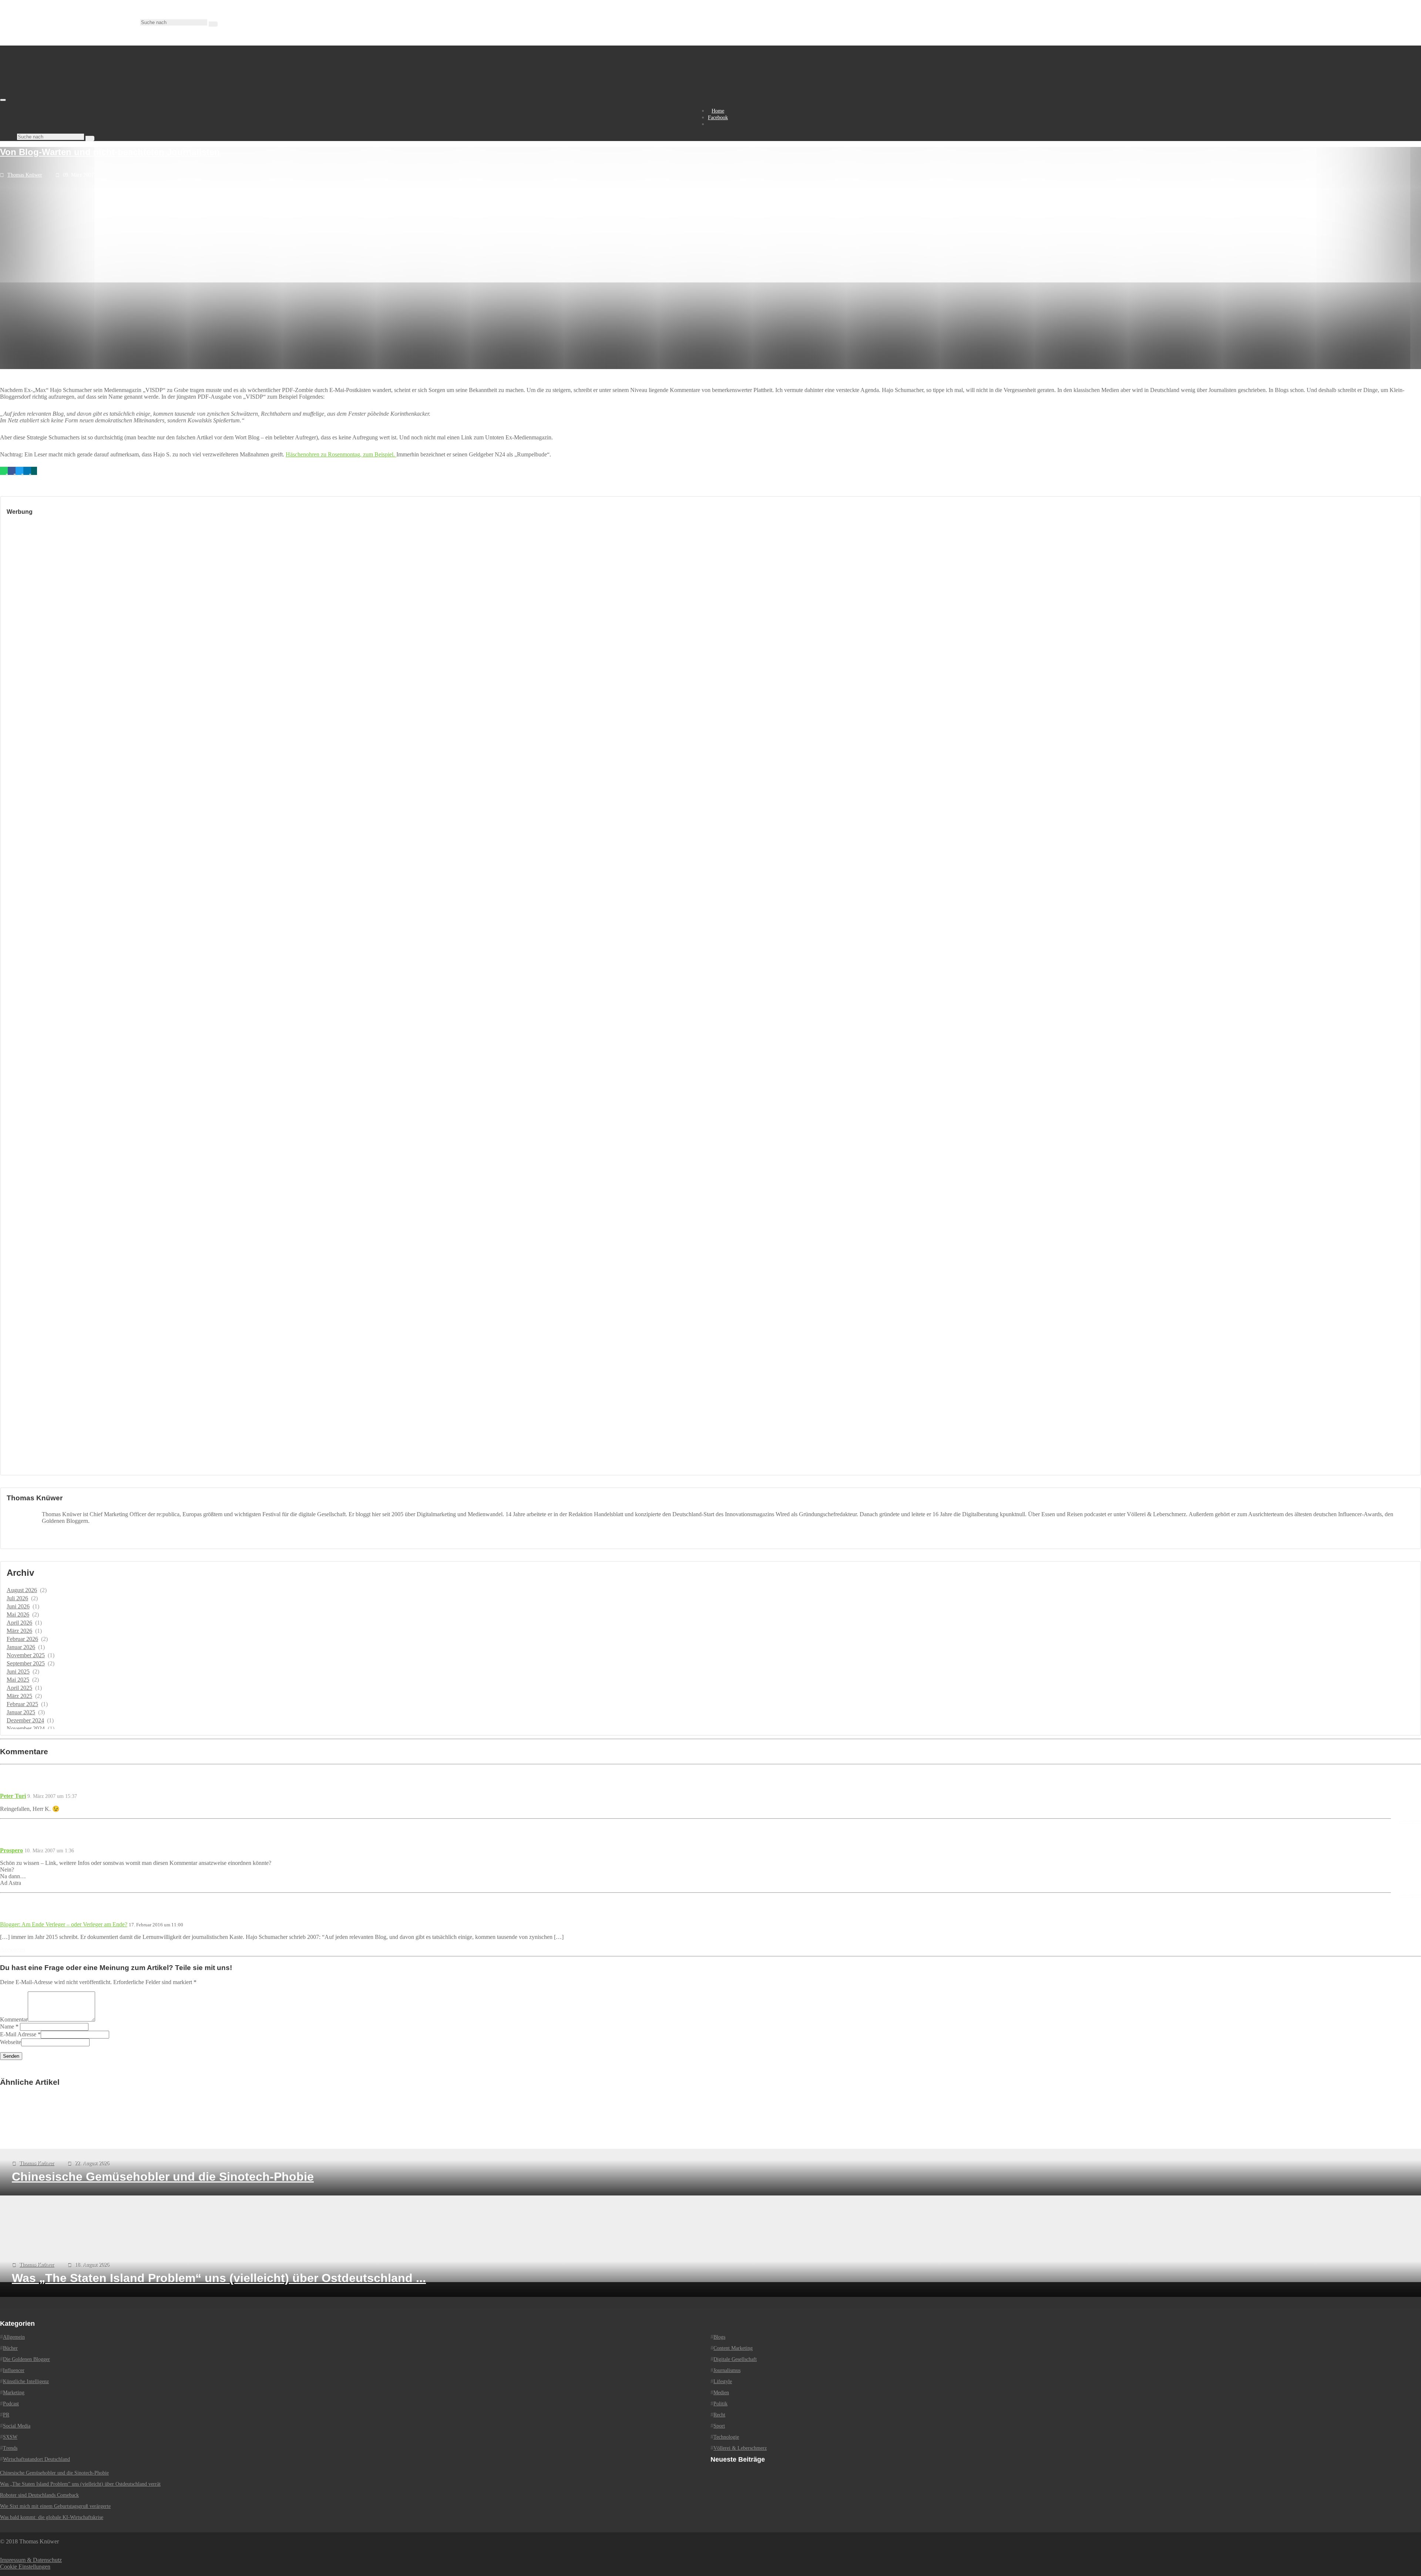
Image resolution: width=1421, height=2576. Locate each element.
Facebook (718, 118)
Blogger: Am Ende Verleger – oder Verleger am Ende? (64, 1924)
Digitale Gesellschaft (735, 2359)
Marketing (14, 2393)
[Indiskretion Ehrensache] (78, 98)
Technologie (726, 2437)
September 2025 (26, 1663)
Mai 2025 (18, 1680)
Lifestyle (723, 2381)
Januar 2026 (21, 1647)
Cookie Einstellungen (25, 2567)
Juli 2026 (17, 1598)
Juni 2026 (18, 1606)
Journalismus (727, 2370)
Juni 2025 (18, 1671)
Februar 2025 (22, 1704)
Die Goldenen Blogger (26, 2359)
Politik (720, 2404)
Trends (10, 2448)
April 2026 (19, 1623)
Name (7, 2026)
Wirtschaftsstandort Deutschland (36, 2459)
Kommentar (14, 2019)
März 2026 (19, 1631)
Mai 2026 (18, 1614)
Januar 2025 (21, 1712)
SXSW (10, 2437)
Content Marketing (733, 2348)
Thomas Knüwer (25, 175)
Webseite (11, 2042)
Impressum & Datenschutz (31, 2560)
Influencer (14, 2370)
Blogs (719, 2337)
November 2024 (26, 1729)
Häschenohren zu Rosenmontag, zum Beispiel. (341, 454)
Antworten (1410, 1821)
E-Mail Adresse (18, 2034)
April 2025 (19, 1688)
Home (718, 111)
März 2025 (19, 1696)
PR (6, 2415)
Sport (719, 2426)
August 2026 (22, 1590)
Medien (721, 2393)
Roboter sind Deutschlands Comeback (39, 2495)
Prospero (11, 1850)
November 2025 (26, 1655)
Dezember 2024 (25, 1720)
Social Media (17, 2426)
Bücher (10, 2348)
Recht (719, 2415)
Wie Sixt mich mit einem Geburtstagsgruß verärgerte (55, 2506)
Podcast (11, 2404)
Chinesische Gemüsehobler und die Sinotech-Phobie (54, 2473)
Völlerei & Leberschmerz (740, 2448)
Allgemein (14, 2337)
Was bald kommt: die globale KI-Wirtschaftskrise (52, 2517)
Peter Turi (13, 1796)
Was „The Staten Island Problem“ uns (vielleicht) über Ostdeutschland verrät (80, 2484)
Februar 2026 (22, 1639)
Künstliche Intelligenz (26, 2381)
